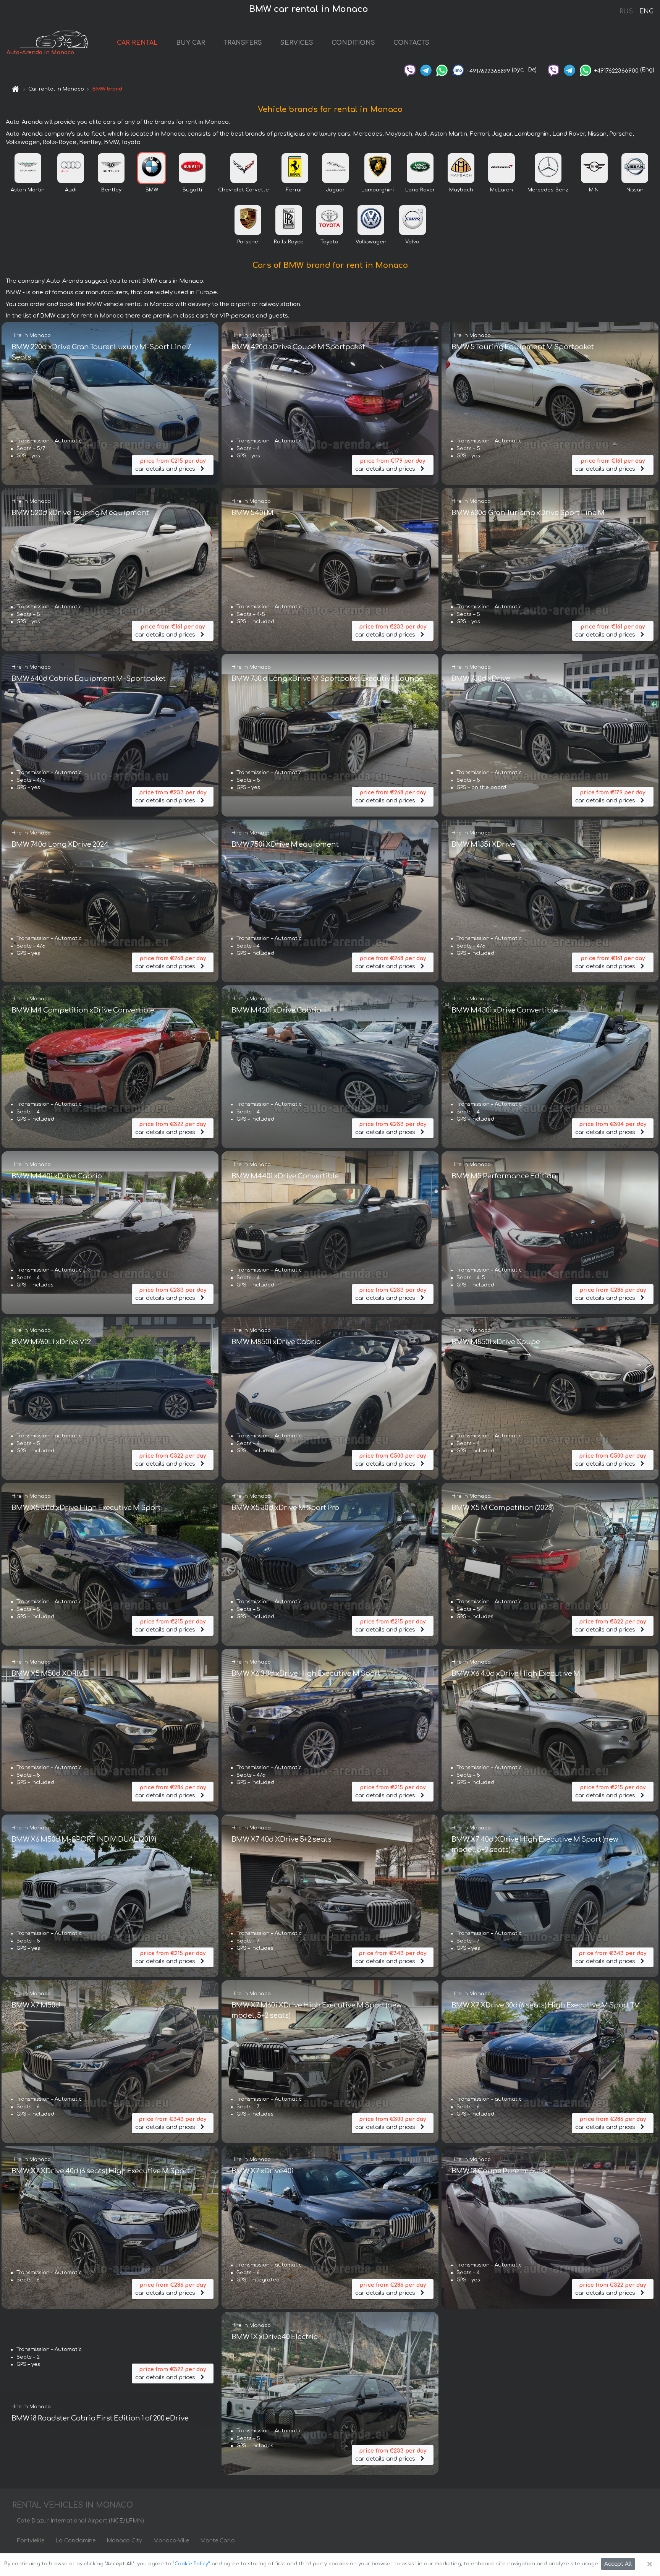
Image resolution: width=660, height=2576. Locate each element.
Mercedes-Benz (548, 190)
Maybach (461, 190)
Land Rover (420, 190)
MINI (594, 190)
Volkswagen (371, 242)
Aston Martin (28, 190)
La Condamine (75, 2541)
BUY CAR (191, 43)
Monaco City (124, 2541)
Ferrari (295, 190)
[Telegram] (426, 70)
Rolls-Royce (289, 242)
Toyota (329, 242)
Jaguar (335, 190)
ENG (646, 11)
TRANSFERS (243, 43)
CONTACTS (411, 43)
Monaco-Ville (171, 2541)
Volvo (412, 242)
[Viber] (410, 70)
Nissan (635, 190)
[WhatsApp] (442, 70)
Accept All (618, 2564)
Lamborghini (378, 190)
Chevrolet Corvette (243, 190)
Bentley (111, 190)
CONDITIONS (353, 43)
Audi (71, 190)
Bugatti (192, 190)
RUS (626, 11)
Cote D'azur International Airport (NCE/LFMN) (80, 2521)
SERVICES (297, 43)
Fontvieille (31, 2541)
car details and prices (170, 465)
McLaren (501, 190)
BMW (152, 190)
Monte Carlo (218, 2541)
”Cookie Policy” (191, 2564)
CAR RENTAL (137, 43)
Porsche (248, 242)
